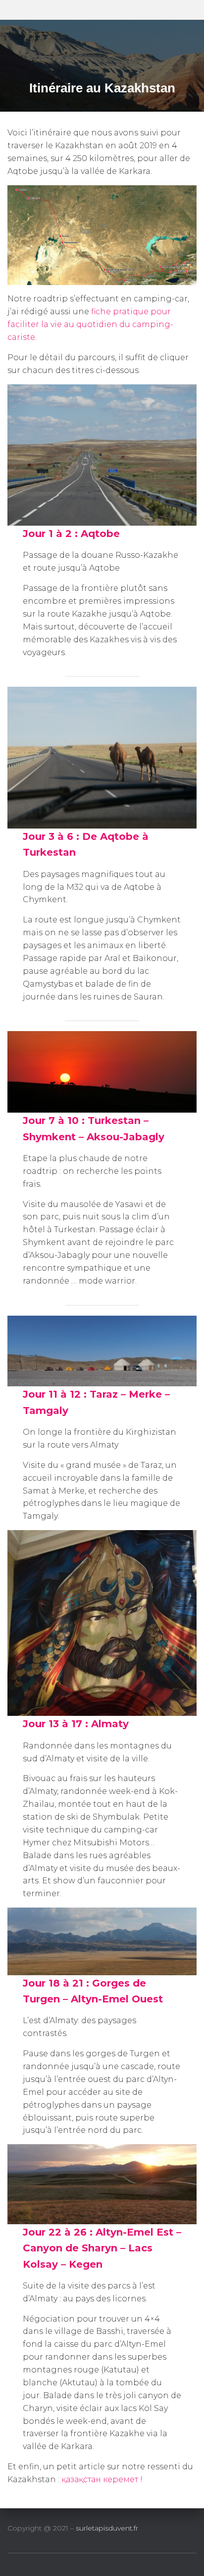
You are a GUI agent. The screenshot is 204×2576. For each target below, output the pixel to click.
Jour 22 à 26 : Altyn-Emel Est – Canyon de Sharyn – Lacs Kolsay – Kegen (102, 2248)
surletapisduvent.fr (107, 2528)
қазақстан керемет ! (102, 2479)
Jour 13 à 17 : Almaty (76, 1724)
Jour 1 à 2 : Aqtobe (71, 534)
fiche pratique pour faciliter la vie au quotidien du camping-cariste (90, 324)
